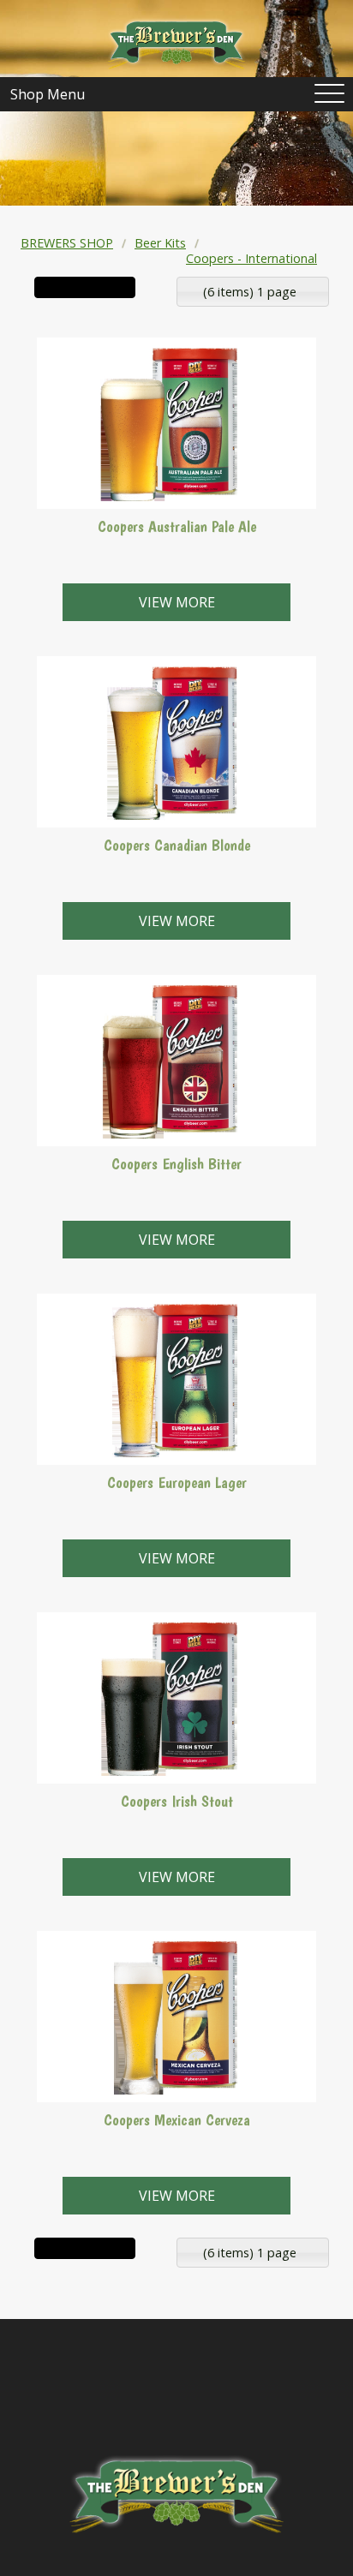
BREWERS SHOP (67, 243)
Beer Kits (160, 243)
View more (177, 602)
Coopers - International (251, 258)
